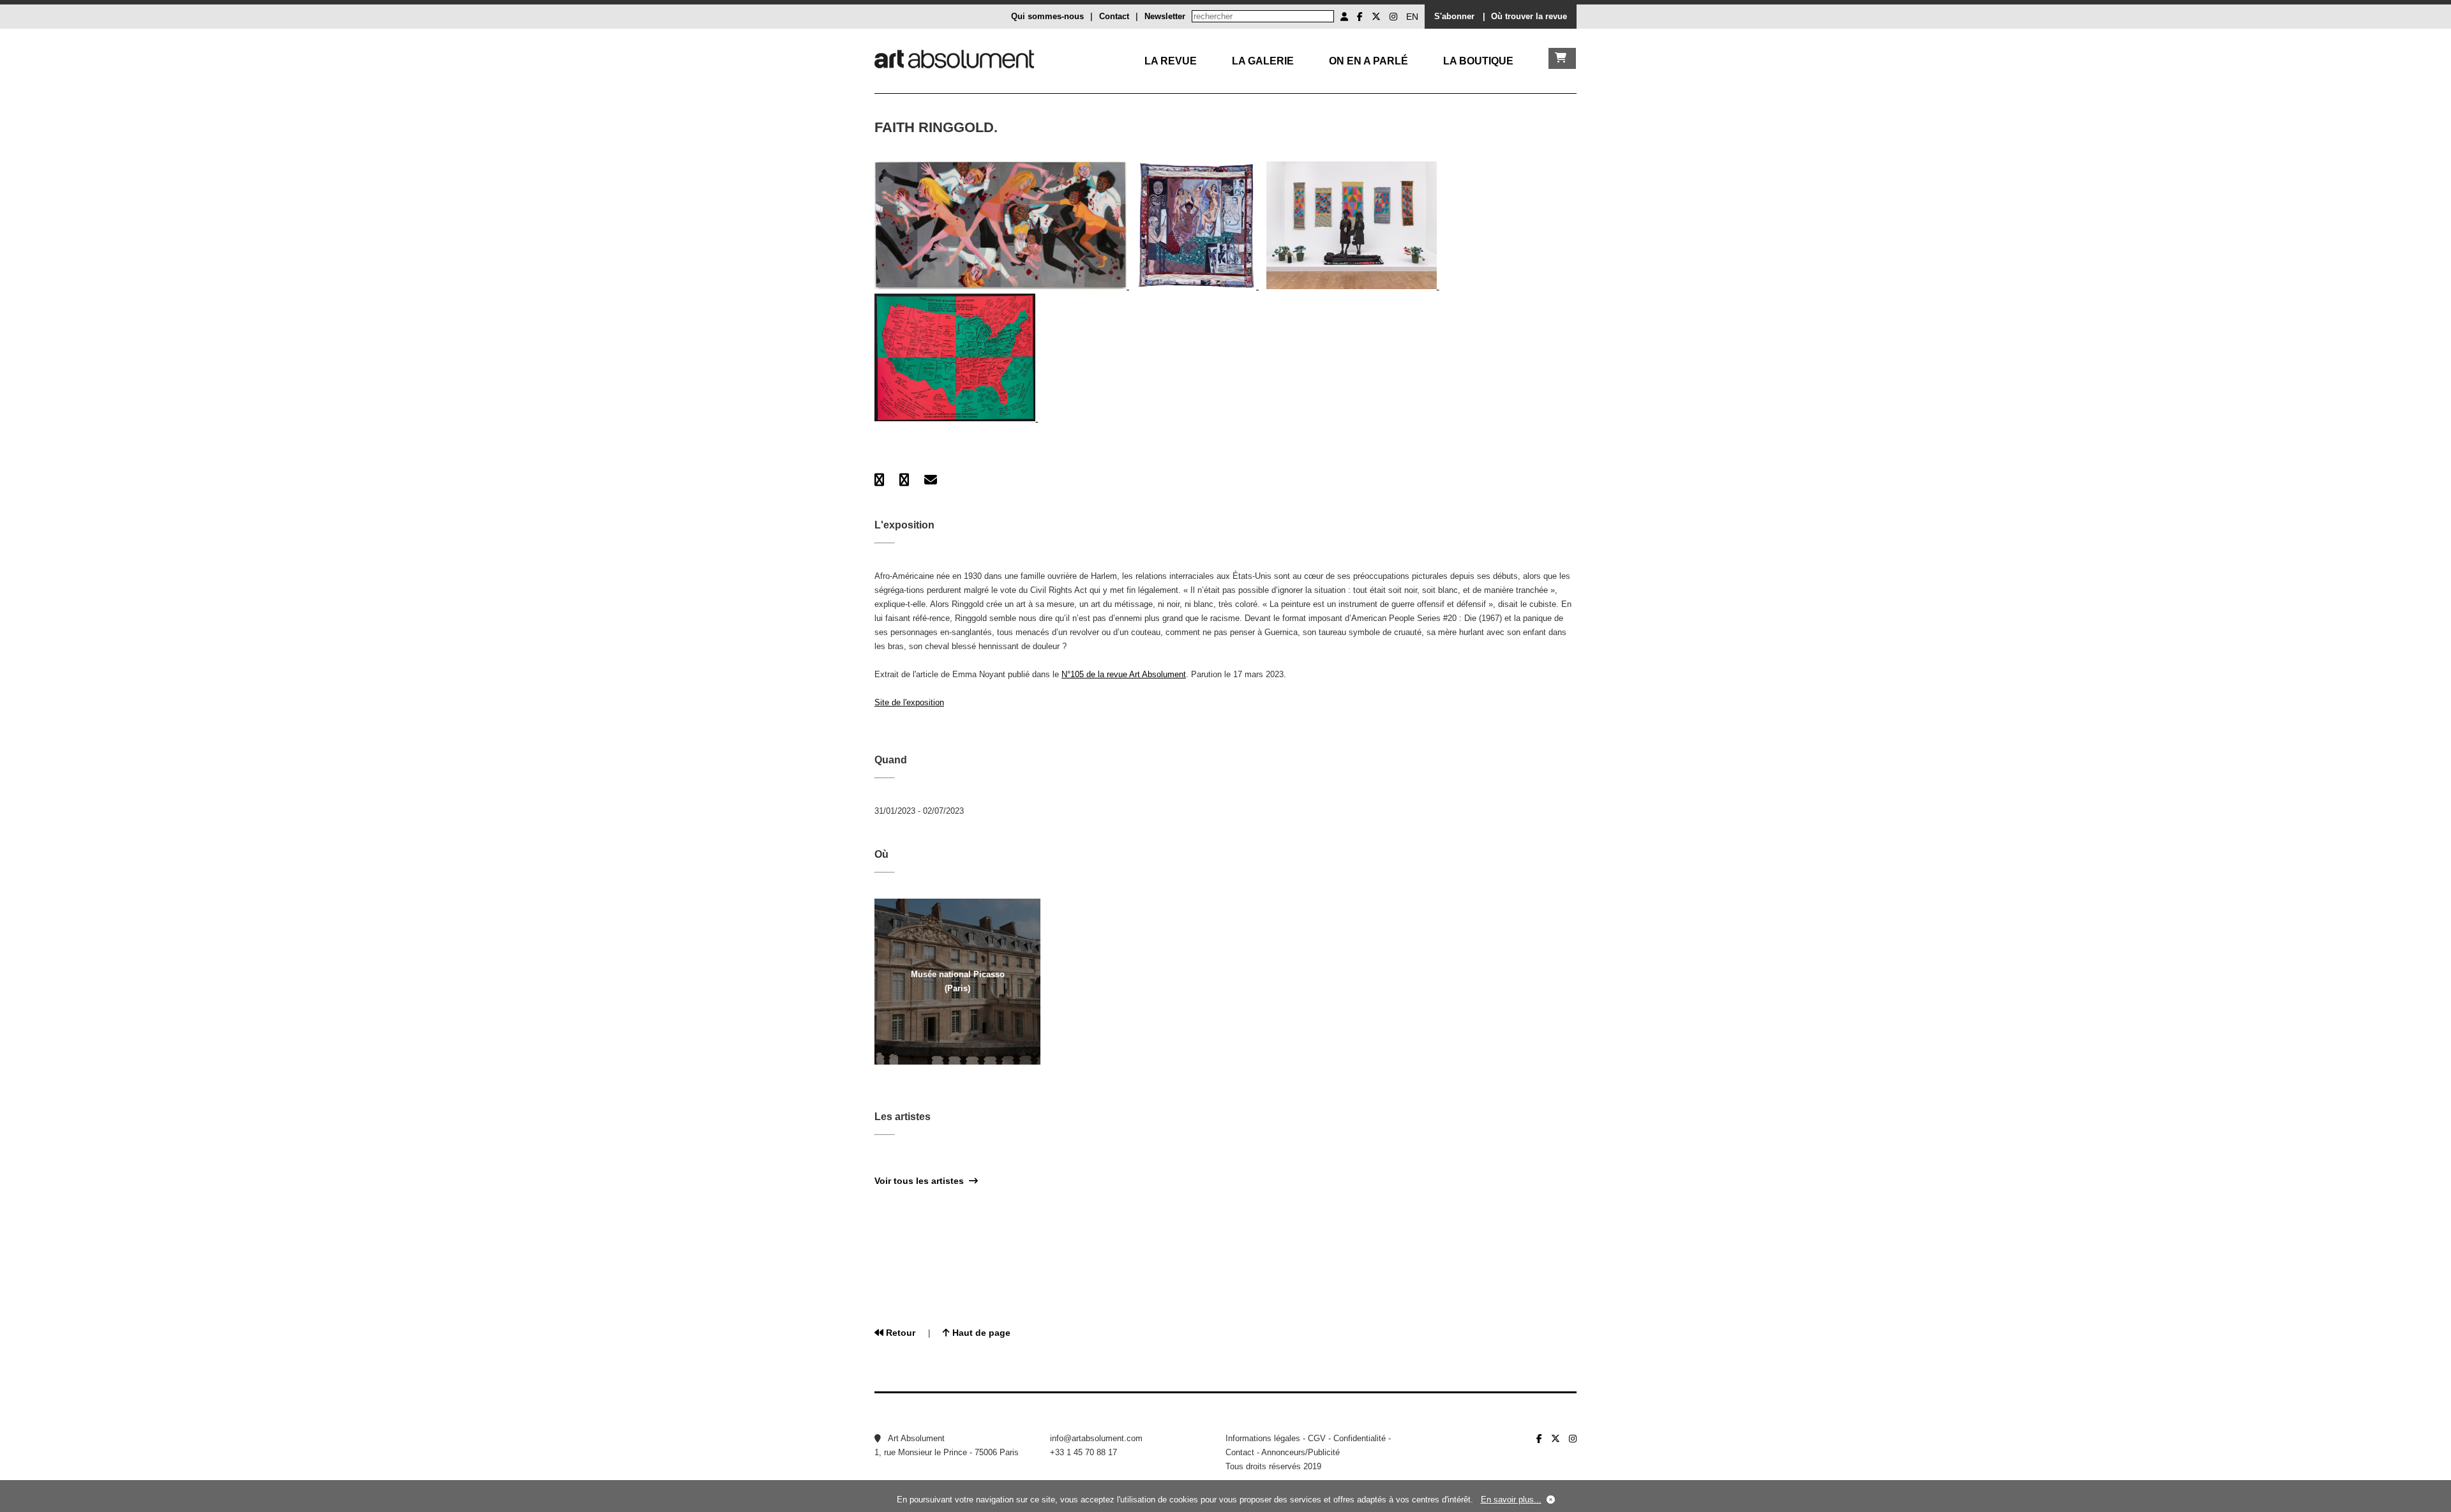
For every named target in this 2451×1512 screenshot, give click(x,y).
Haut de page (980, 1333)
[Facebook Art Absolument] (1360, 17)
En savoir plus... (1511, 1500)
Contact (1114, 16)
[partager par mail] (931, 480)
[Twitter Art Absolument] (1376, 17)
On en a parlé (1368, 61)
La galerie (1263, 61)
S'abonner (1454, 16)
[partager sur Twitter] (904, 480)
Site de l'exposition (909, 702)
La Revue (1171, 61)
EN (1412, 17)
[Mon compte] (1344, 17)
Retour (899, 1333)
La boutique (1478, 61)
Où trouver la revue (1529, 16)
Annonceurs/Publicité (1300, 1452)
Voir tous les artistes (922, 1181)
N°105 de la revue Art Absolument (1124, 674)
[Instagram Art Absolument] (1393, 17)
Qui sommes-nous (1047, 16)
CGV (1317, 1438)
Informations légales (1263, 1438)
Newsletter (1165, 16)
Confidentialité (1360, 1438)
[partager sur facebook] (879, 480)
